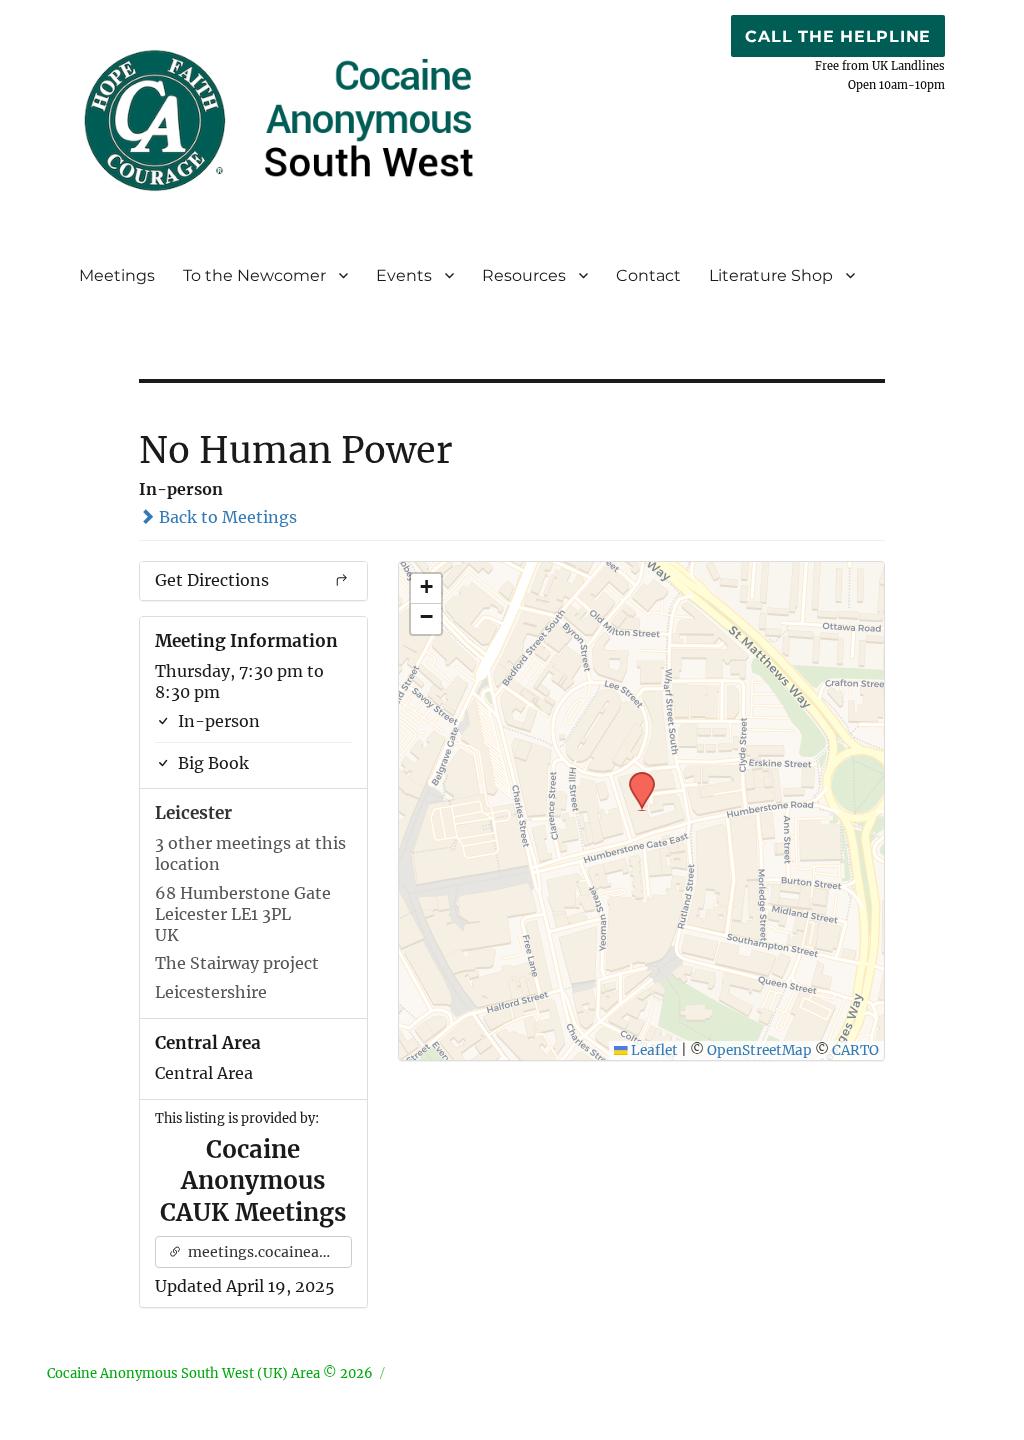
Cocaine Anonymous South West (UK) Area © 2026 (210, 1373)
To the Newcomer (254, 275)
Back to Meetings (226, 517)
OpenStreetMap (759, 1050)
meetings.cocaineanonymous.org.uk (268, 1252)
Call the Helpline (838, 36)
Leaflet (653, 1050)
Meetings (117, 275)
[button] (635, 778)
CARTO (855, 1050)
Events (404, 275)
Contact (648, 275)
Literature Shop (771, 275)
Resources (524, 275)
